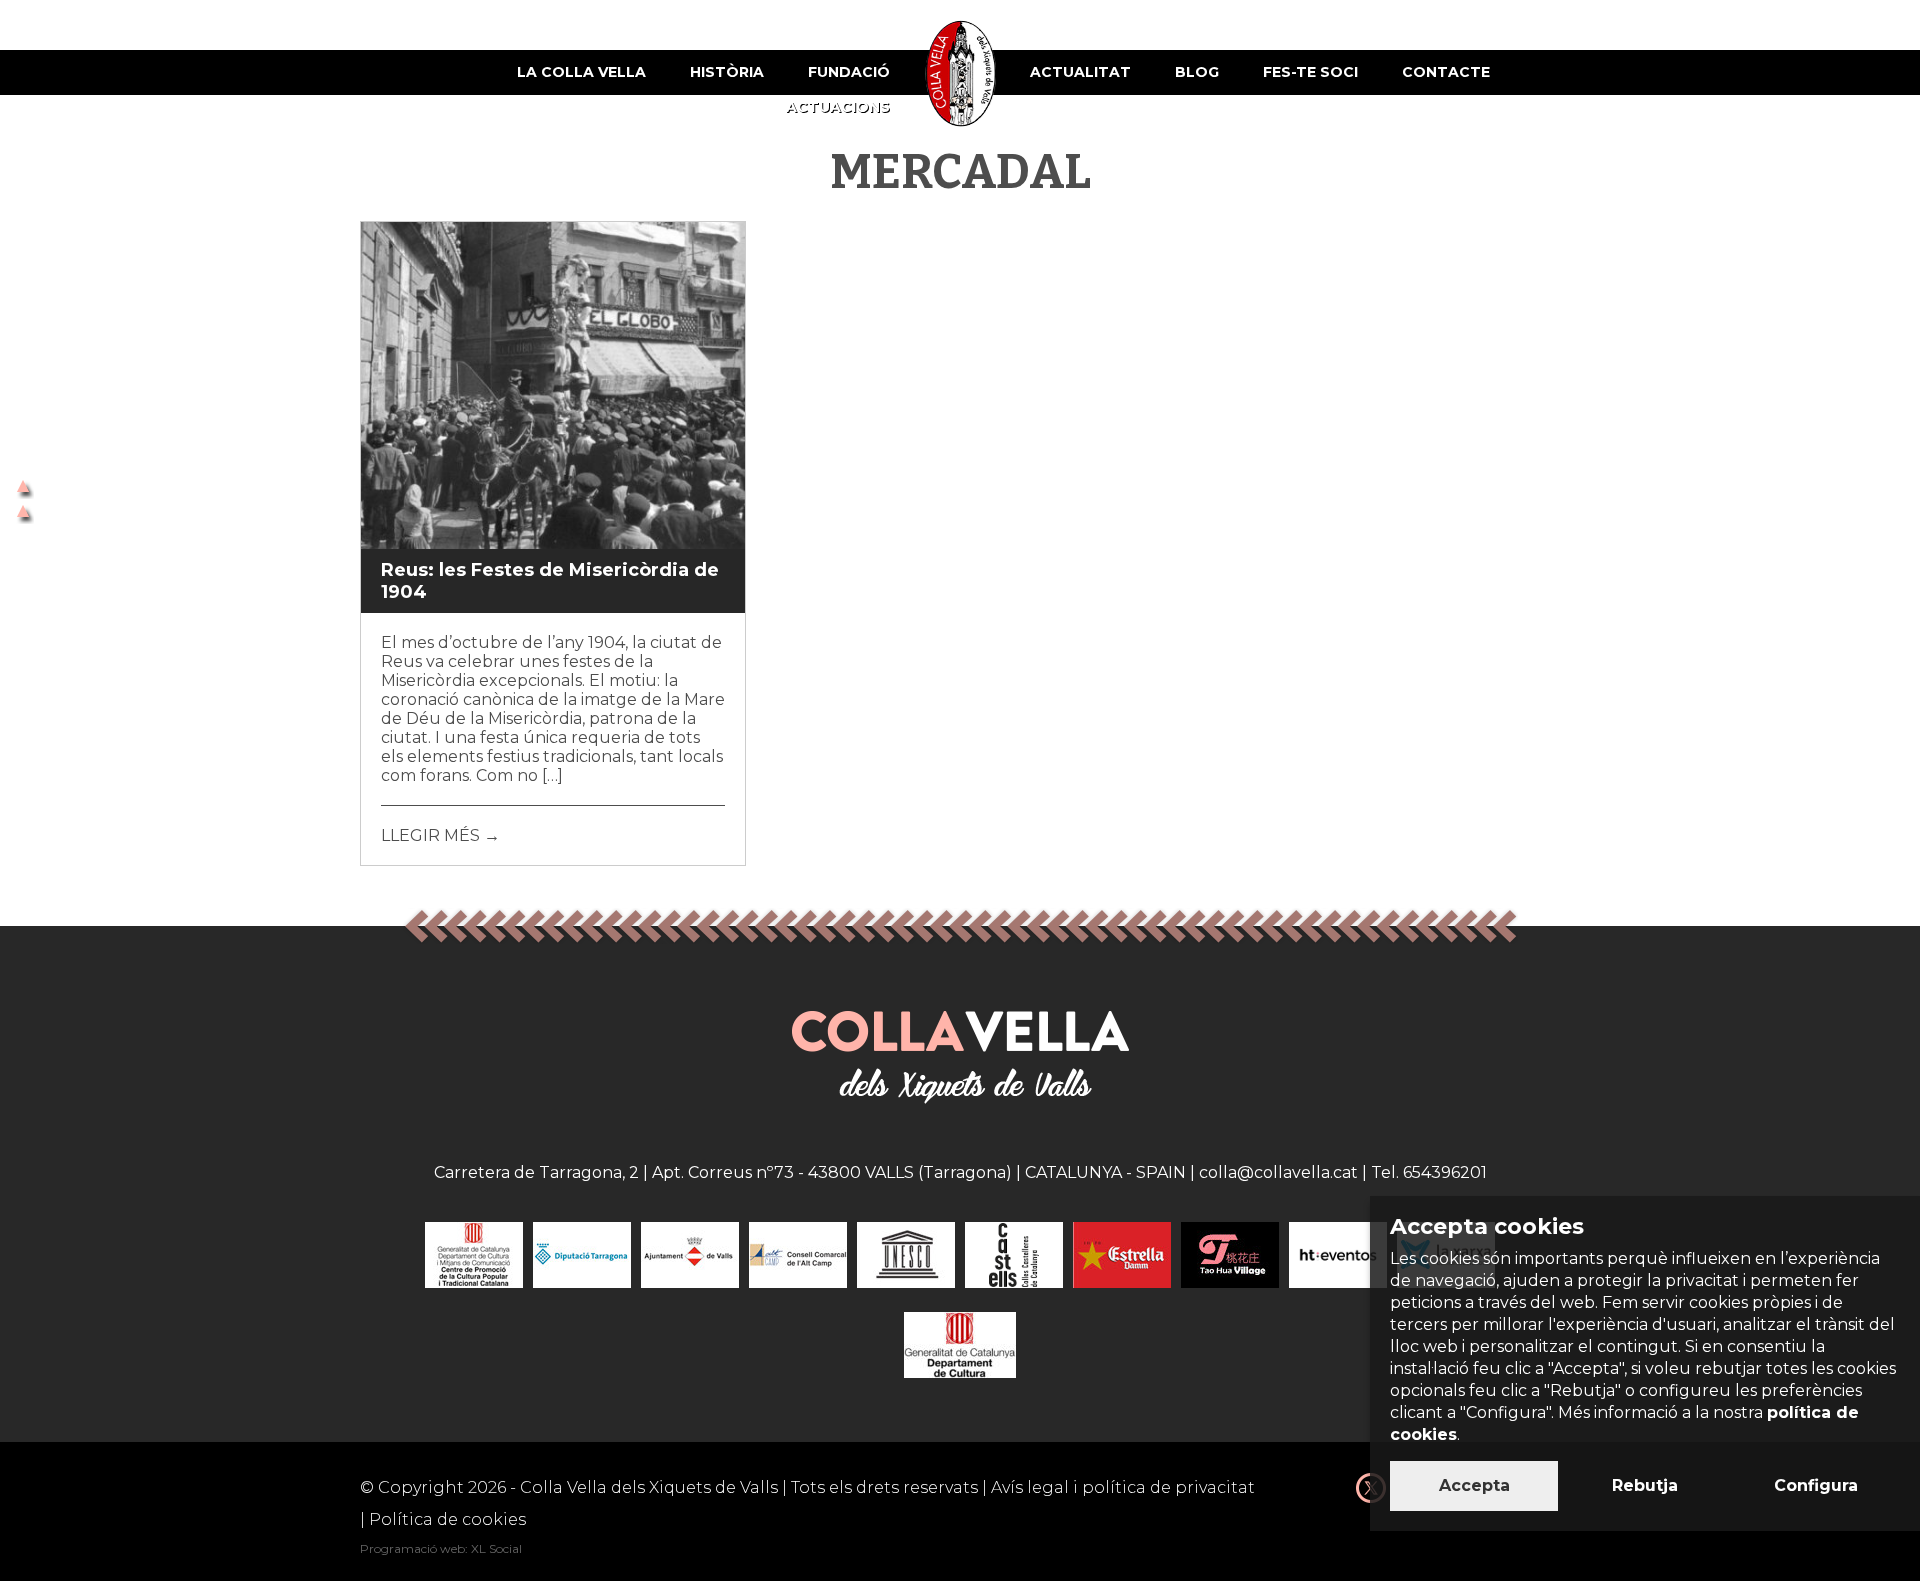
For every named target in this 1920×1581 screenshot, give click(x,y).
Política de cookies (447, 1519)
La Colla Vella (581, 72)
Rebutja (1645, 1485)
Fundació (849, 72)
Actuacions (838, 107)
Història (727, 72)
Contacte (1446, 72)
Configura (1816, 1485)
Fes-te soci (1310, 72)
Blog (1197, 72)
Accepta (1474, 1485)
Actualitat (1080, 72)
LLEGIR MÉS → (440, 835)
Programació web (412, 1548)
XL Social (496, 1548)
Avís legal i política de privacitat (1123, 1487)
